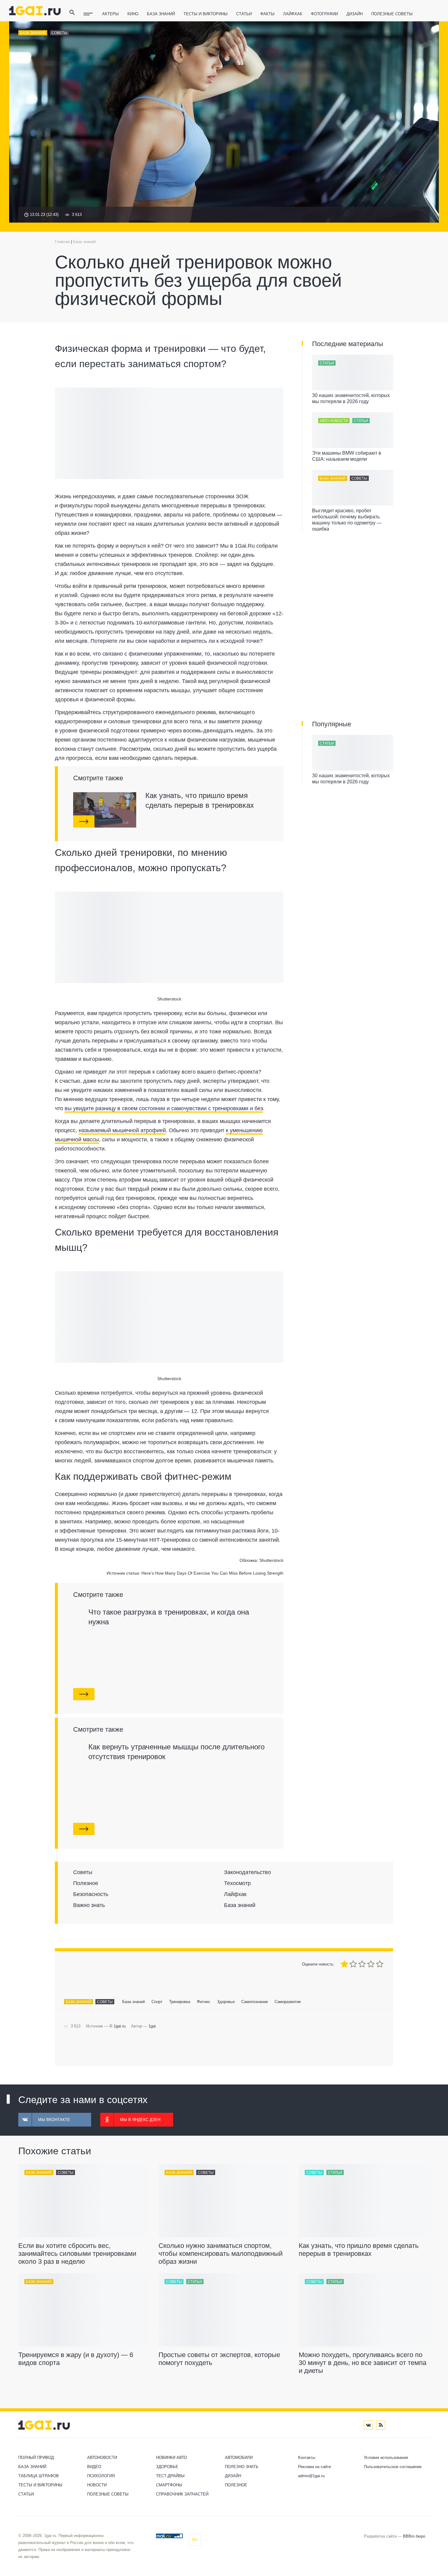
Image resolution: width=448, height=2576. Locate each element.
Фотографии (324, 14)
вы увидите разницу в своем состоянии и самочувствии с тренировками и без (164, 1108)
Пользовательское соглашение (393, 2467)
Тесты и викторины (206, 14)
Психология (101, 2476)
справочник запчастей (182, 2494)
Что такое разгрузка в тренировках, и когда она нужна (169, 1617)
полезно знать (242, 2467)
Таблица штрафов (39, 2476)
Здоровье (226, 2002)
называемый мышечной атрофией (122, 1130)
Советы (59, 33)
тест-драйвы (170, 2476)
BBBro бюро (414, 2536)
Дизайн (355, 14)
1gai (152, 2026)
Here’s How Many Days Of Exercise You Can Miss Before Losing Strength (212, 1573)
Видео (94, 2467)
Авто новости (334, 421)
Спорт (157, 2002)
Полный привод (36, 2458)
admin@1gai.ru (311, 2476)
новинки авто (171, 2458)
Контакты (307, 2458)
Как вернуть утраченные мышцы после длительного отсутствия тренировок (176, 1752)
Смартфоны (169, 2485)
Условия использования (386, 2458)
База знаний (161, 14)
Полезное (236, 2485)
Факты (267, 14)
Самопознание (255, 2002)
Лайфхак (293, 14)
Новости (97, 2485)
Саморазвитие (288, 2002)
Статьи (244, 14)
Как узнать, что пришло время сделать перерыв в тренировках (200, 800)
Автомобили (239, 2458)
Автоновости (102, 2458)
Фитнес (204, 2002)
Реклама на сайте (315, 2467)
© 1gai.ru (117, 2026)
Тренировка (180, 2002)
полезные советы (392, 14)
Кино (133, 14)
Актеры (110, 14)
